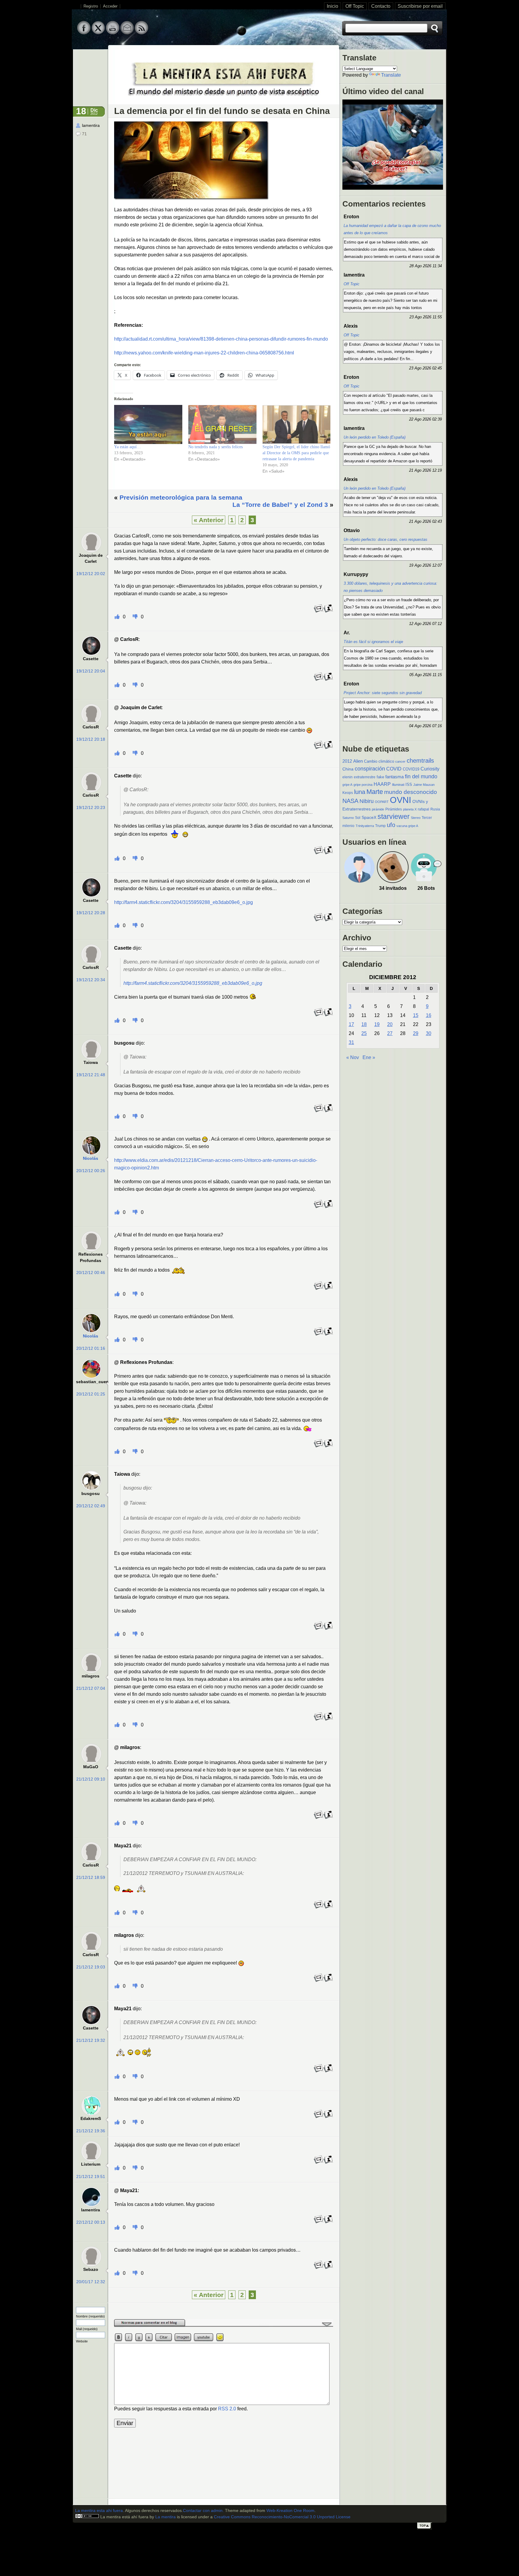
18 (364, 1024)
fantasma (395, 777)
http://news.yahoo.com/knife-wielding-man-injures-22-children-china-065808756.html (204, 353)
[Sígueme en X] (98, 33)
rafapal (423, 809)
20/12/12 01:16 (91, 1348)
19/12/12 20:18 (91, 739)
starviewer (394, 816)
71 (84, 134)
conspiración (370, 769)
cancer (400, 761)
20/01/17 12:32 (91, 2282)
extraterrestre (365, 777)
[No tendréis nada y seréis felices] (222, 424)
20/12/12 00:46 (91, 1273)
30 (429, 1033)
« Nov (353, 1057)
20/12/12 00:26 (91, 1171)
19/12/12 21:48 (91, 1075)
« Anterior (209, 520)
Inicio (332, 6)
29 (416, 1033)
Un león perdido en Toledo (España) (375, 437)
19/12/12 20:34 (91, 980)
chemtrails (420, 761)
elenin (348, 777)
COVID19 (411, 769)
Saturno (348, 818)
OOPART (382, 802)
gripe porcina (363, 785)
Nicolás (91, 1158)
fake (380, 777)
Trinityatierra (365, 826)
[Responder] (319, 612)
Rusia (435, 809)
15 (416, 1015)
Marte (375, 792)
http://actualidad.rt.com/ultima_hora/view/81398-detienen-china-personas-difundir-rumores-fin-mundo (221, 339)
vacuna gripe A (407, 826)
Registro (91, 6)
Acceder (110, 6)
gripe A (347, 785)
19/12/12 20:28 (91, 913)
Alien (358, 761)
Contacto (381, 6)
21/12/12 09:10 (91, 1779)
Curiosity (430, 769)
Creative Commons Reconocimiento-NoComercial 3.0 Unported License (282, 2517)
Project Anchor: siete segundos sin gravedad (383, 693)
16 (429, 1015)
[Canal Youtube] (113, 33)
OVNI (401, 800)
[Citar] (328, 612)
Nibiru (367, 801)
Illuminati (398, 785)
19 (377, 1024)
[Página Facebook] (84, 33)
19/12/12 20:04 (91, 671)
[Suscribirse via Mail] (127, 33)
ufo (391, 825)
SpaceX (369, 818)
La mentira (165, 2517)
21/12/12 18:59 (91, 1878)
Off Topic (355, 6)
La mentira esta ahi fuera (99, 2511)
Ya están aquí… (127, 447)
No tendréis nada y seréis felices (215, 447)
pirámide (378, 809)
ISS (409, 784)
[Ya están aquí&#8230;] (148, 424)
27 (390, 1033)
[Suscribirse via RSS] (141, 33)
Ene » (369, 1057)
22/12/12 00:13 (91, 2222)
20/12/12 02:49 (91, 1506)
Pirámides (394, 809)
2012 (347, 761)
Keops (348, 793)
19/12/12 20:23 (91, 808)
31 (351, 1042)
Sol (358, 818)
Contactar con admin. (203, 2511)
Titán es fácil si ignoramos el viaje (373, 642)
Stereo (416, 818)
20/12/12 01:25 (91, 1394)
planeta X (410, 809)
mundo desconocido (411, 792)
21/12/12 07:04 (91, 1688)
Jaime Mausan (424, 785)
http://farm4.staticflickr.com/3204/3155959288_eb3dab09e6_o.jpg (184, 902)
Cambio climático (379, 761)
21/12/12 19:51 (91, 2177)
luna (360, 792)
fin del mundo (421, 776)
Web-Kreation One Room (290, 2511)
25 (364, 1033)
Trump (380, 826)
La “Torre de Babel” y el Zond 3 (280, 505)
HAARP (382, 784)
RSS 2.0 (227, 2409)
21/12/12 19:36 (91, 2131)
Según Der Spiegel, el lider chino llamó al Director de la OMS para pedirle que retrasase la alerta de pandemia (296, 453)
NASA (350, 801)
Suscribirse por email (420, 6)
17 (351, 1024)
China (348, 769)
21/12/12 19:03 (91, 1967)
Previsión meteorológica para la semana (181, 497)
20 (390, 1024)
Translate (391, 75)
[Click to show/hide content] (224, 2326)
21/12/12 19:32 (91, 2040)
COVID (394, 769)
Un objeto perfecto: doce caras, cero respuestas (385, 539)
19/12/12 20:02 (91, 574)
